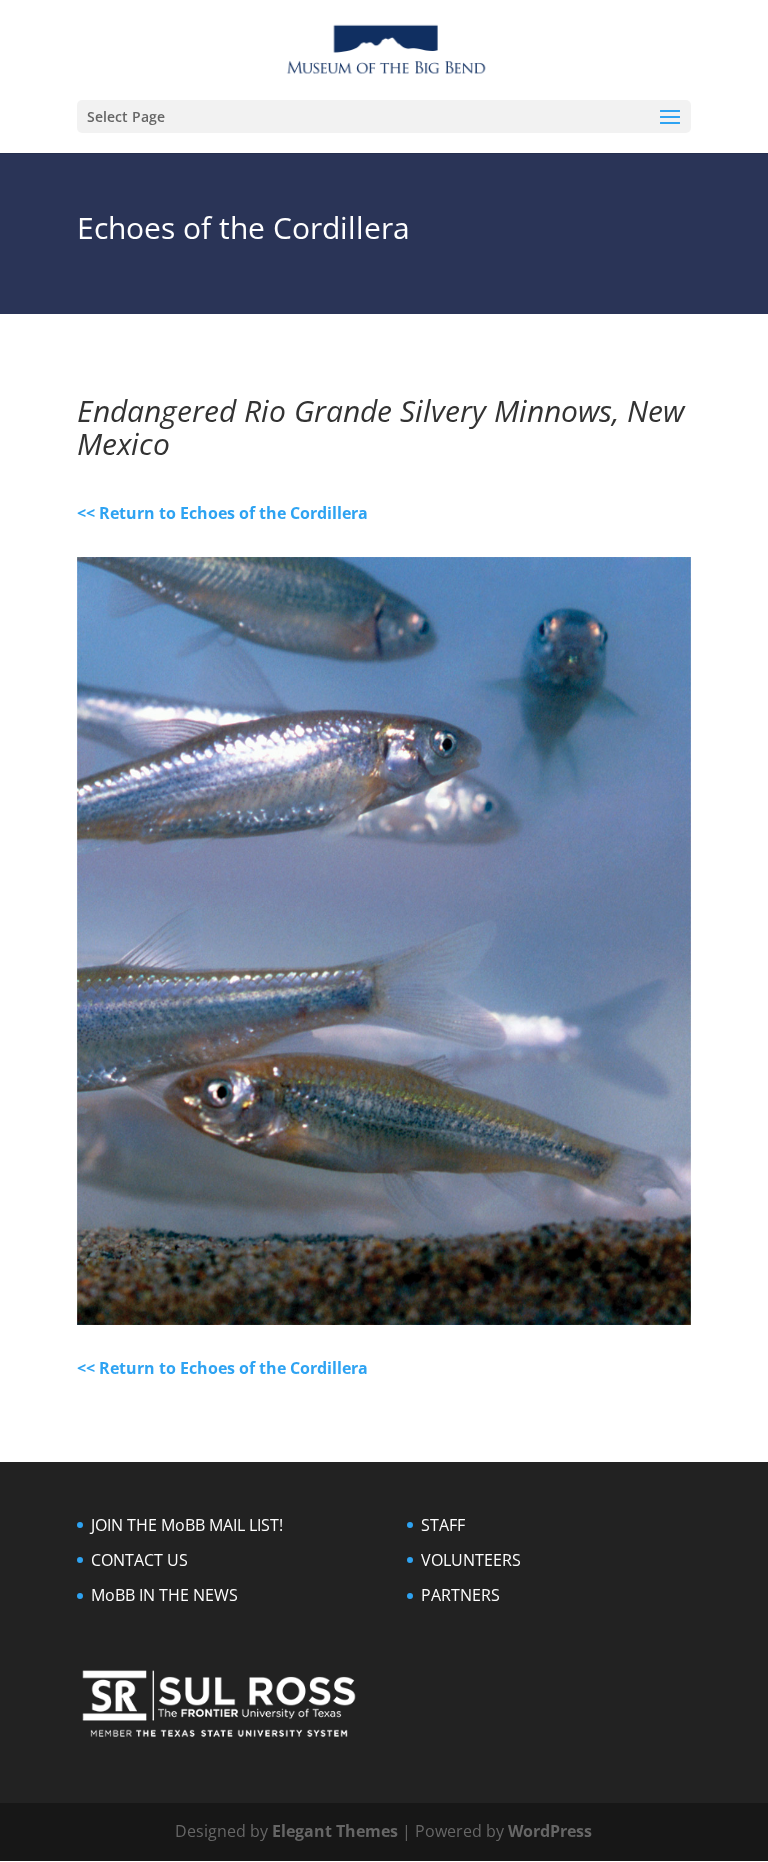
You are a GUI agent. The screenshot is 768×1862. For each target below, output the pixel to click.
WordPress (550, 1831)
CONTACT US (139, 1560)
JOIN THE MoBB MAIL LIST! (187, 1525)
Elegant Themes (335, 1831)
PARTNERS (460, 1595)
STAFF (443, 1525)
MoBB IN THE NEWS (164, 1595)
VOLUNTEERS (471, 1560)
